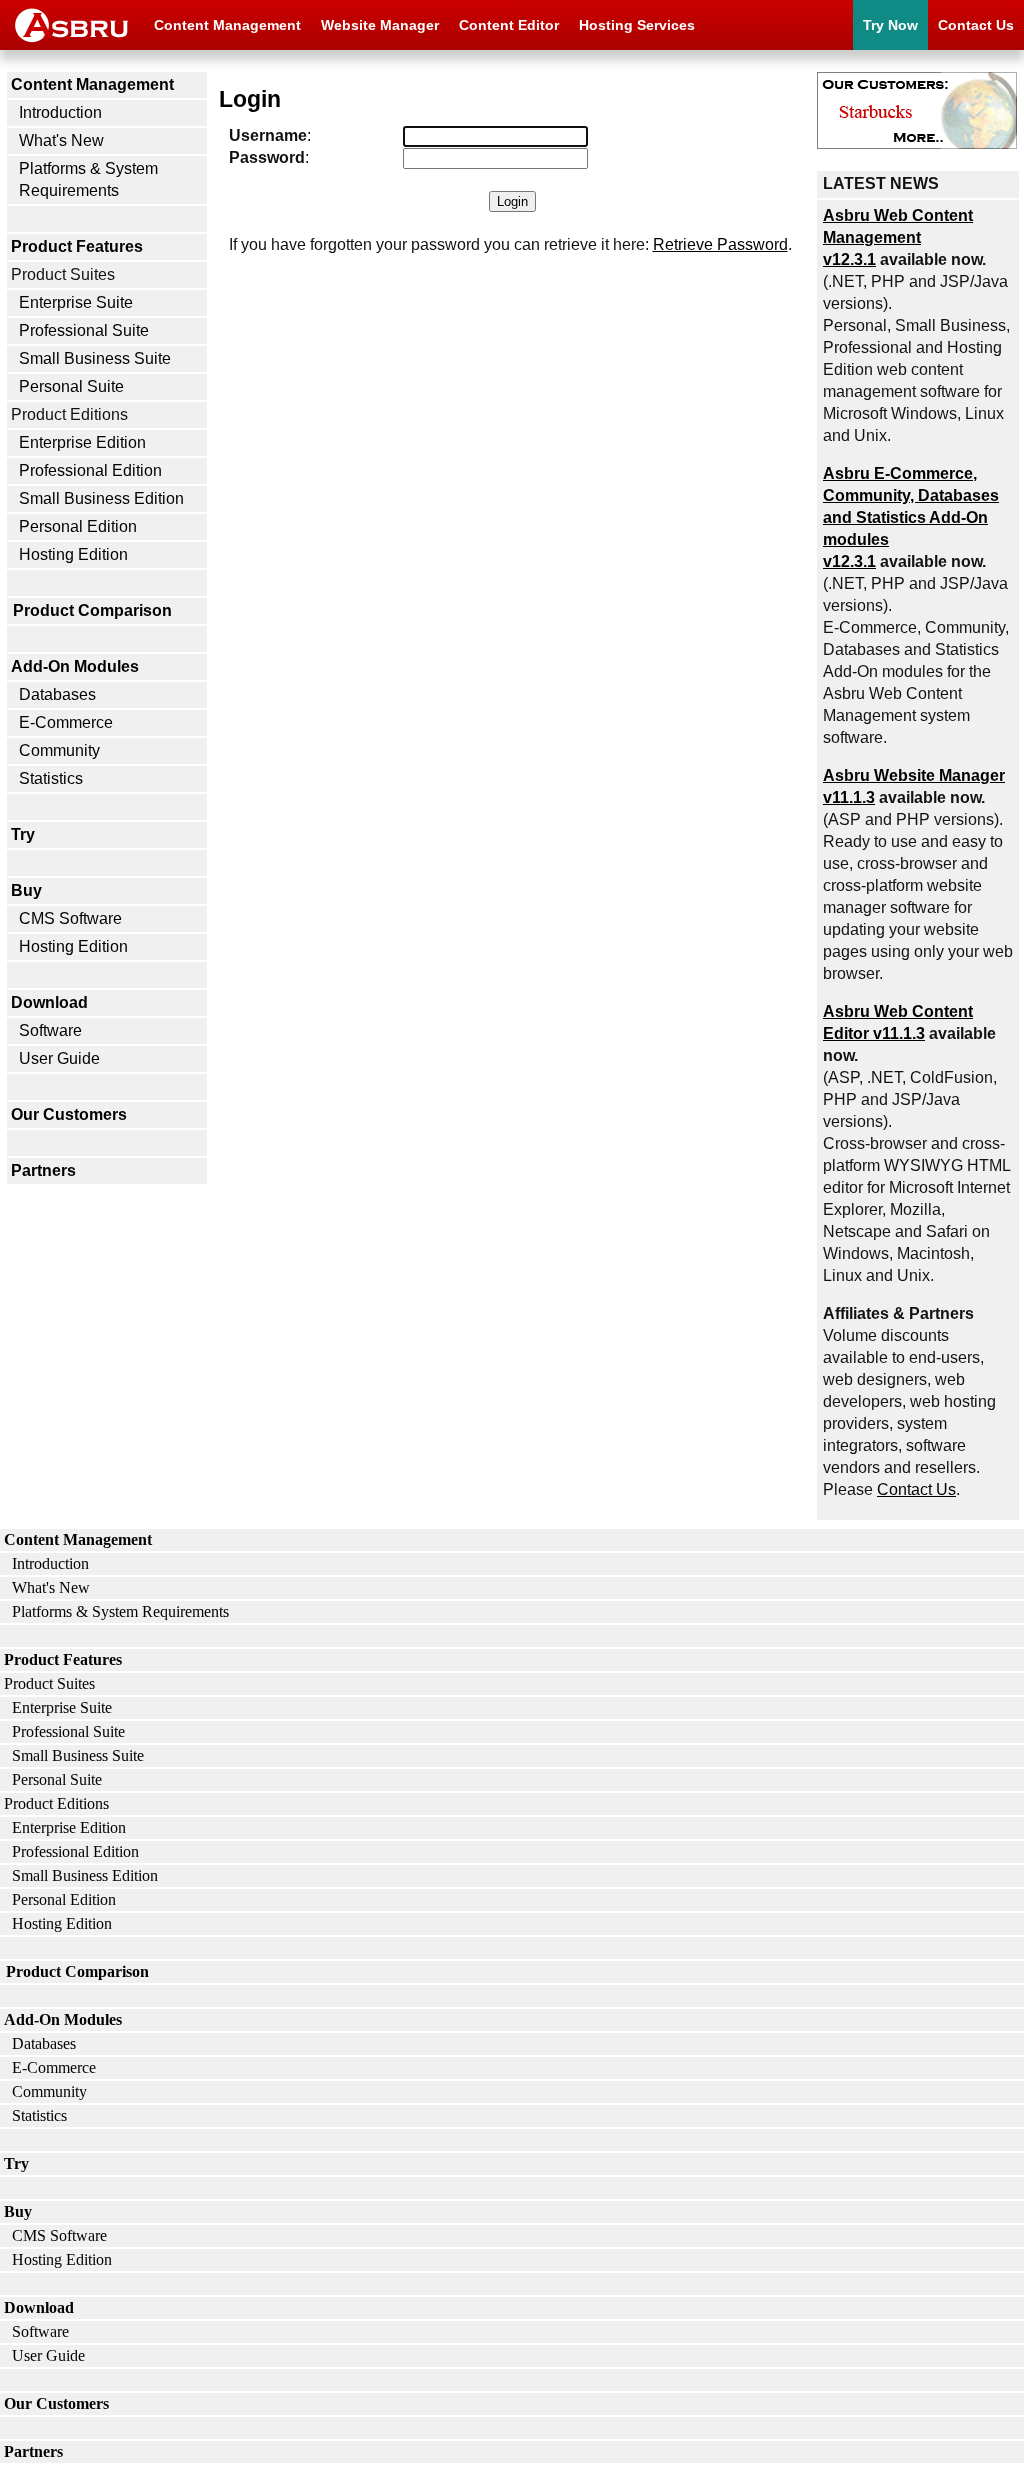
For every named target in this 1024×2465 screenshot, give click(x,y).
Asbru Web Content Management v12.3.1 (898, 237)
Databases (57, 694)
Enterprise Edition (82, 442)
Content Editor (509, 25)
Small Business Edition (101, 498)
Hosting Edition (73, 554)
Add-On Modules (75, 666)
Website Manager (380, 25)
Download (49, 1002)
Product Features (77, 246)
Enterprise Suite (76, 302)
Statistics (51, 778)
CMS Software (70, 918)
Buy (26, 890)
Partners (43, 1170)
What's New (61, 140)
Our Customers (69, 1114)
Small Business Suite (95, 358)
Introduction (60, 112)
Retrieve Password (720, 244)
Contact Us (976, 25)
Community (59, 750)
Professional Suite (84, 330)
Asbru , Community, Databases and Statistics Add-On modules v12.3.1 (911, 517)
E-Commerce (66, 722)
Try (23, 834)
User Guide (59, 1058)
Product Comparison (92, 610)
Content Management (227, 25)
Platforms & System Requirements (88, 179)
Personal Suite (71, 386)
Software (50, 1030)
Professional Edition (90, 470)
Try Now (890, 25)
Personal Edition (78, 526)
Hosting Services (637, 25)
